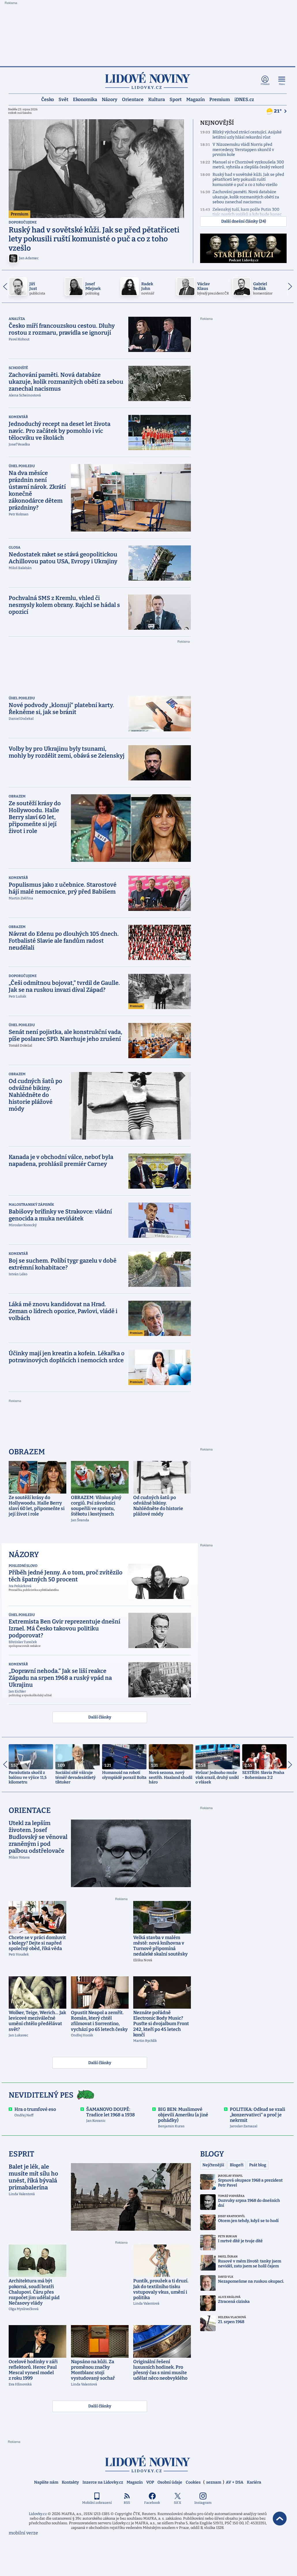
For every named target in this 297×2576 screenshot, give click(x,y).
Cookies (193, 2482)
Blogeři (237, 2165)
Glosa (15, 547)
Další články (100, 1717)
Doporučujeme (23, 222)
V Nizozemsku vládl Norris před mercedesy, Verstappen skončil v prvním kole (243, 150)
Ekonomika (85, 99)
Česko (48, 99)
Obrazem (17, 796)
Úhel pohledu (22, 466)
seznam (214, 2482)
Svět (63, 99)
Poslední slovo (23, 1566)
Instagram (203, 2503)
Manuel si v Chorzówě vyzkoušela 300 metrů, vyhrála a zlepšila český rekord (248, 165)
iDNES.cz (244, 99)
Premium (220, 99)
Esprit (21, 2154)
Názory (110, 99)
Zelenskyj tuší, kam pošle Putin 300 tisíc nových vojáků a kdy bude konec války (247, 215)
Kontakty (70, 2482)
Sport (176, 99)
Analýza (17, 319)
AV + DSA (235, 2482)
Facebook (152, 2503)
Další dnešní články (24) (244, 221)
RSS (127, 2503)
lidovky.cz (148, 2464)
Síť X (177, 2503)
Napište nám (46, 2482)
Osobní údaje (170, 2482)
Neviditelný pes (41, 2095)
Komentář (18, 417)
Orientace (133, 99)
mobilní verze (23, 2533)
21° (278, 111)
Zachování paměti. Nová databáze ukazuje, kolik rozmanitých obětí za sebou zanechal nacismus (246, 197)
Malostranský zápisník (31, 1205)
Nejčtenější (213, 2165)
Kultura (157, 99)
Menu (282, 84)
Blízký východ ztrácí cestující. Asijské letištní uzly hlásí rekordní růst (247, 135)
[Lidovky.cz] (148, 80)
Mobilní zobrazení (97, 2503)
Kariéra (254, 2482)
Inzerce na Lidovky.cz (103, 2482)
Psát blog (258, 2165)
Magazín (196, 99)
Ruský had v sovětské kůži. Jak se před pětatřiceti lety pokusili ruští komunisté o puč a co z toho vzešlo (248, 180)
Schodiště (18, 368)
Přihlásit (265, 84)
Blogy (212, 2154)
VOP (150, 2482)
